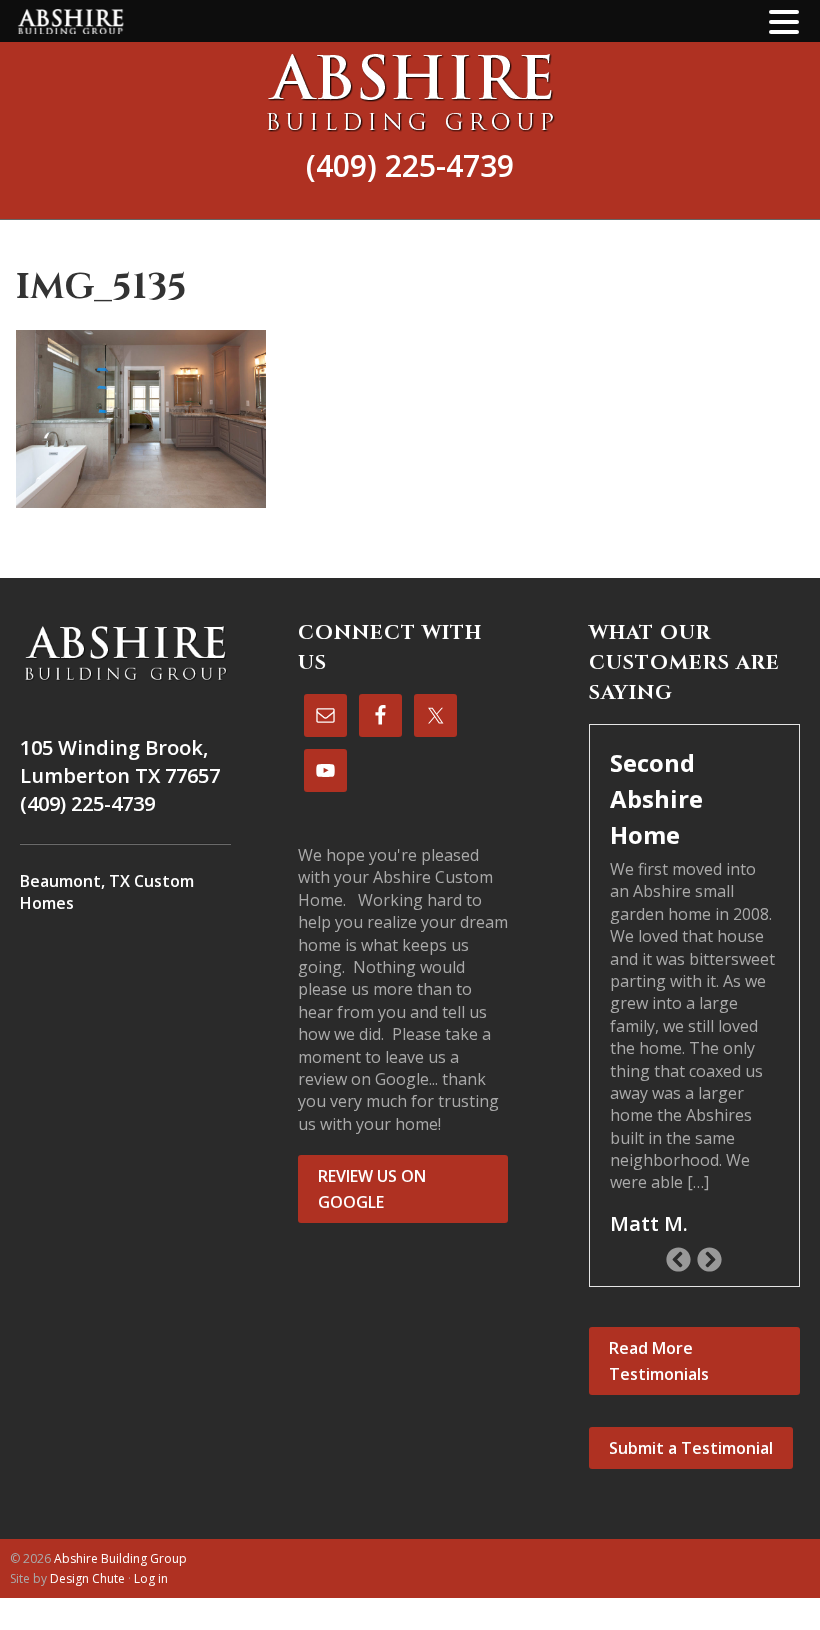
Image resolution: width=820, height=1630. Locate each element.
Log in (151, 1578)
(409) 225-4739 (410, 165)
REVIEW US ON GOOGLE (372, 1189)
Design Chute (87, 1578)
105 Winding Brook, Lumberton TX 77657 (120, 761)
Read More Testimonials (659, 1361)
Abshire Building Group (410, 92)
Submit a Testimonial (691, 1448)
